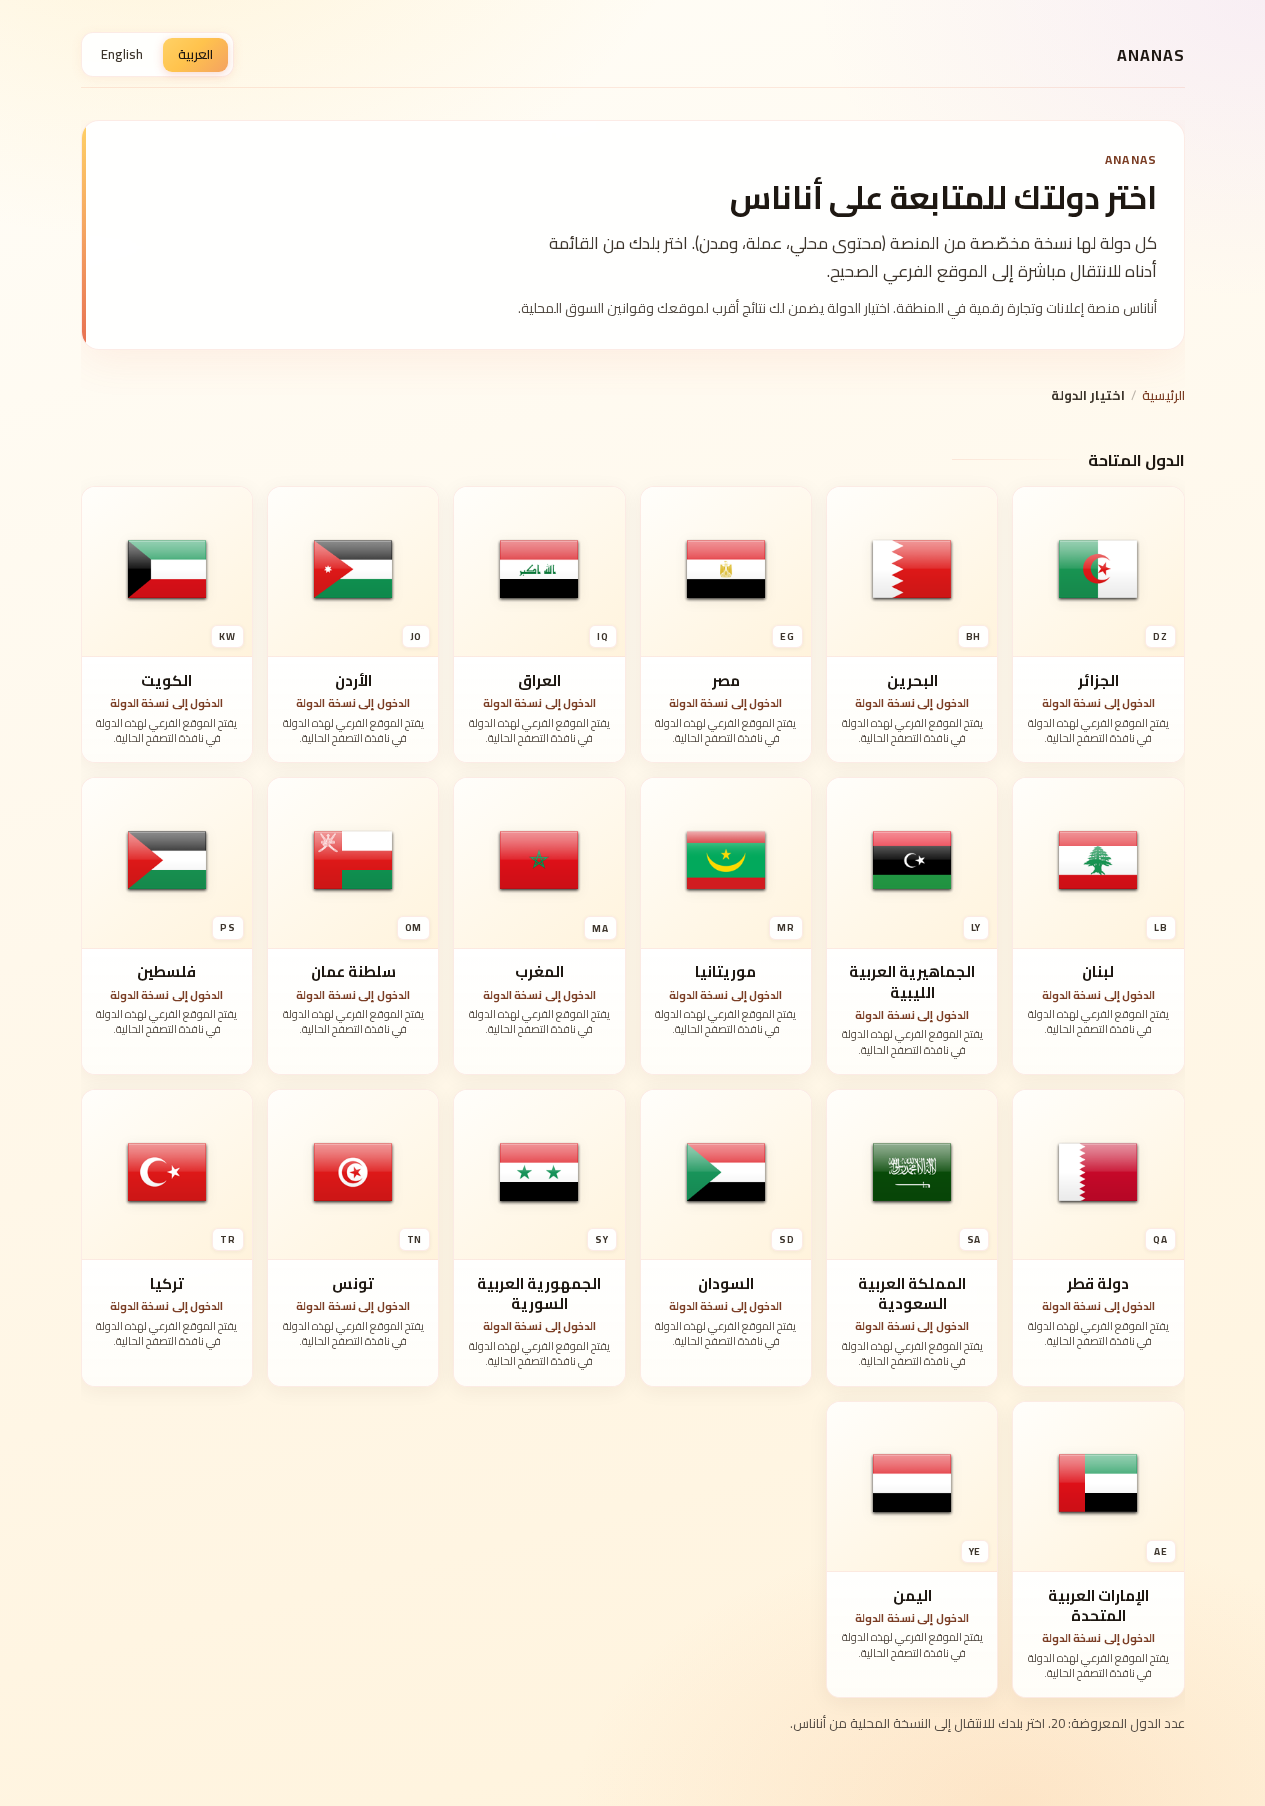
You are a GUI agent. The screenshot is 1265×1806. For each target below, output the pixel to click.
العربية (195, 54)
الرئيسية (1163, 395)
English (122, 54)
